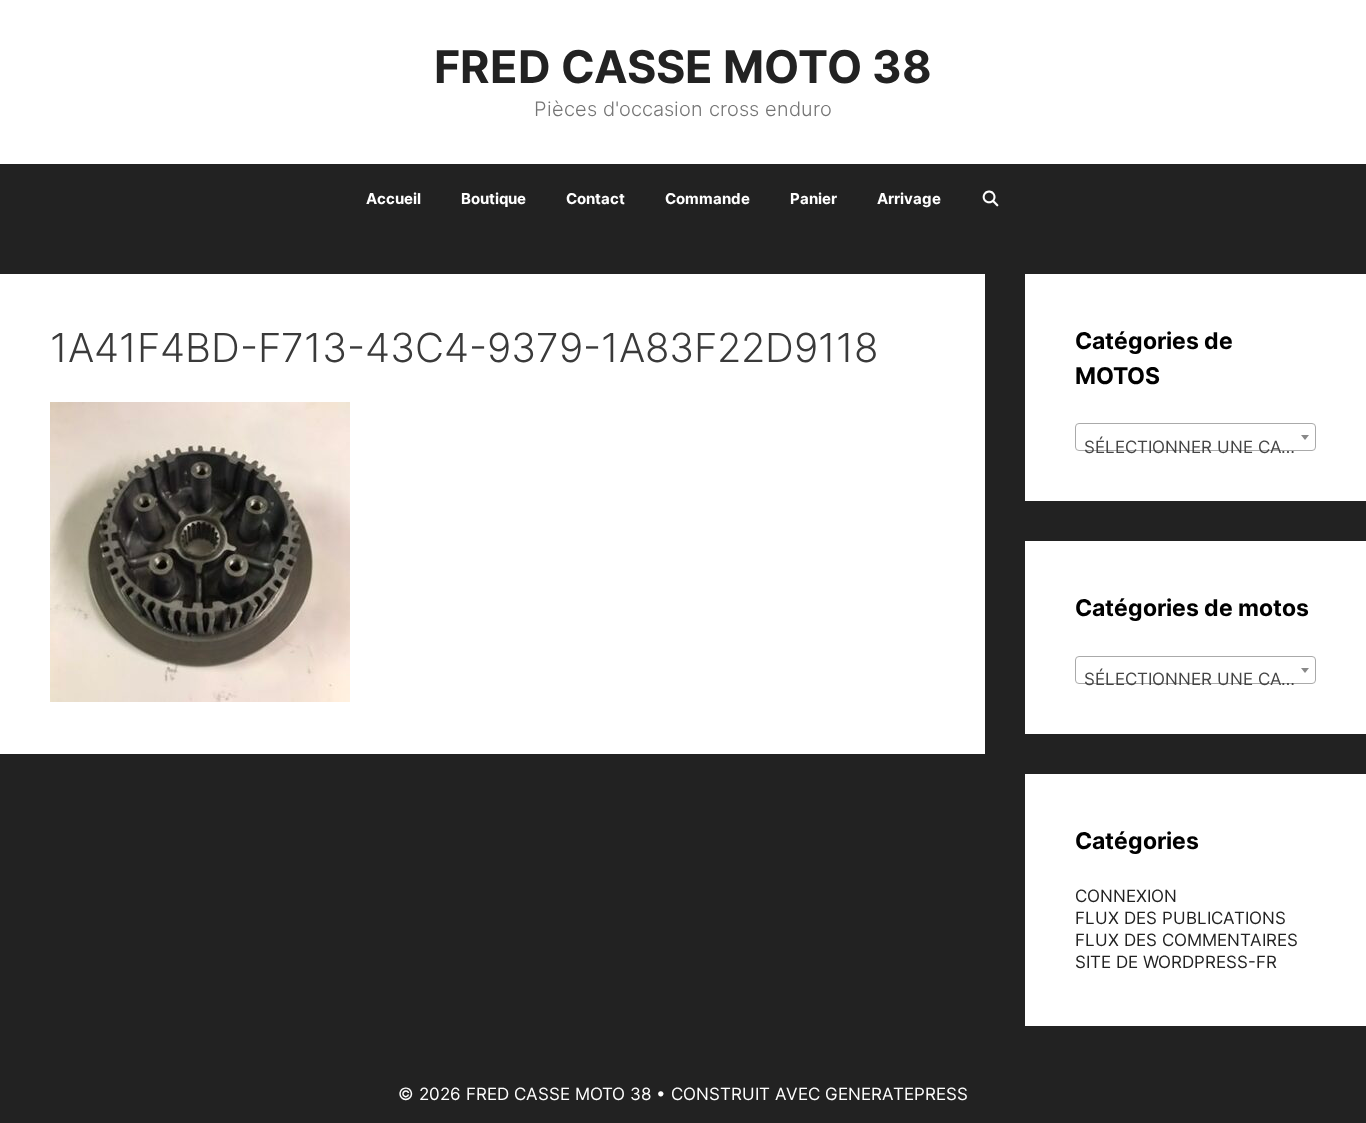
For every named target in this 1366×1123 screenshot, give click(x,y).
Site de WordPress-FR (1176, 962)
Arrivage (909, 198)
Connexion (1126, 896)
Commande (707, 198)
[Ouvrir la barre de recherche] (990, 199)
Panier (813, 198)
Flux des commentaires (1186, 940)
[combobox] (1196, 437)
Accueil (393, 198)
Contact (595, 198)
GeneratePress (896, 1094)
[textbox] (1196, 446)
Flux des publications (1180, 918)
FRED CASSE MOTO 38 (683, 66)
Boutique (493, 198)
